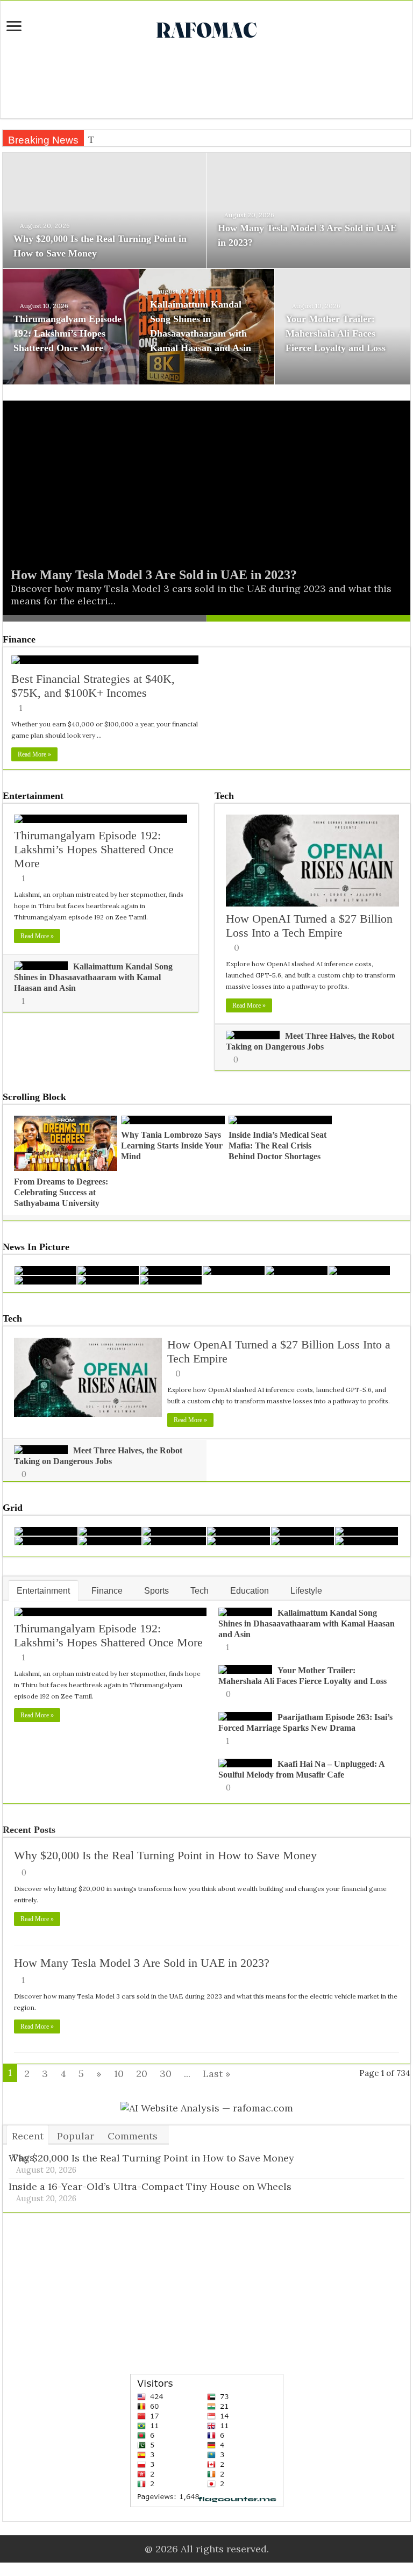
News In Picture (36, 1247)
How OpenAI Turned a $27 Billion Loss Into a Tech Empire (309, 926)
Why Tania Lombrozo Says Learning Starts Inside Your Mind (172, 1146)
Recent (28, 2136)
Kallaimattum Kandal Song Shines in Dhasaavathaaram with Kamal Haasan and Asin (93, 977)
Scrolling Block (34, 1097)
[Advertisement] (206, 83)
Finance (19, 639)
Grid (13, 1508)
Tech (224, 796)
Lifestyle (306, 1591)
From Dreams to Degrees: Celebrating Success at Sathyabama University (61, 1192)
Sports (156, 1591)
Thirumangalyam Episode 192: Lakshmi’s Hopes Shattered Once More (67, 333)
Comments (133, 2136)
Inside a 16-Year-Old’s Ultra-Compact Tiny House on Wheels (150, 2186)
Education (250, 1591)
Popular (76, 2136)
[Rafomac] (206, 28)
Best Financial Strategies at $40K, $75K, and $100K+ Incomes (93, 686)
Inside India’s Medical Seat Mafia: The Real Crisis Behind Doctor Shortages (277, 1146)
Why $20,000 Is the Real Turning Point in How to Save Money (165, 1855)
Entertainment (33, 796)
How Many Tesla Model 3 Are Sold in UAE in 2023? (154, 575)
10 (119, 2074)
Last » (217, 2074)
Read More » (34, 754)
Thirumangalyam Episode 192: (148, 140)
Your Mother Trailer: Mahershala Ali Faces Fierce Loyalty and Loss (336, 333)
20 (142, 2074)
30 (166, 2074)
